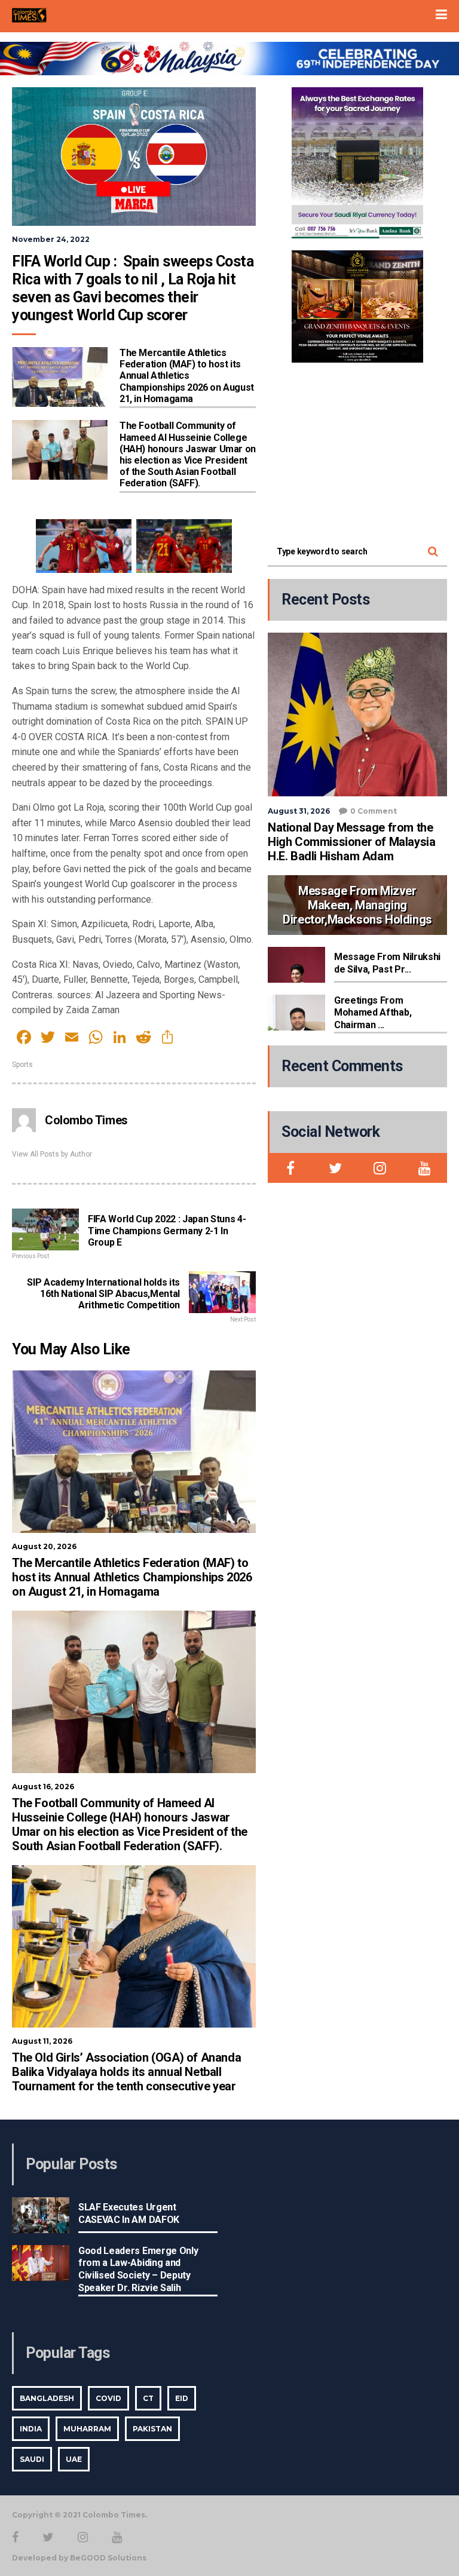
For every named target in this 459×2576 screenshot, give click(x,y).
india (31, 2429)
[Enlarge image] (408, 103)
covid (108, 2398)
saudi (32, 2459)
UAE (74, 2459)
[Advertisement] (357, 449)
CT (148, 2398)
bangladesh (47, 2398)
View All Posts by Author (52, 1154)
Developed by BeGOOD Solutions (79, 2558)
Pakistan (152, 2429)
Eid (182, 2398)
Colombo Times (86, 1120)
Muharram (87, 2429)
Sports (22, 1065)
